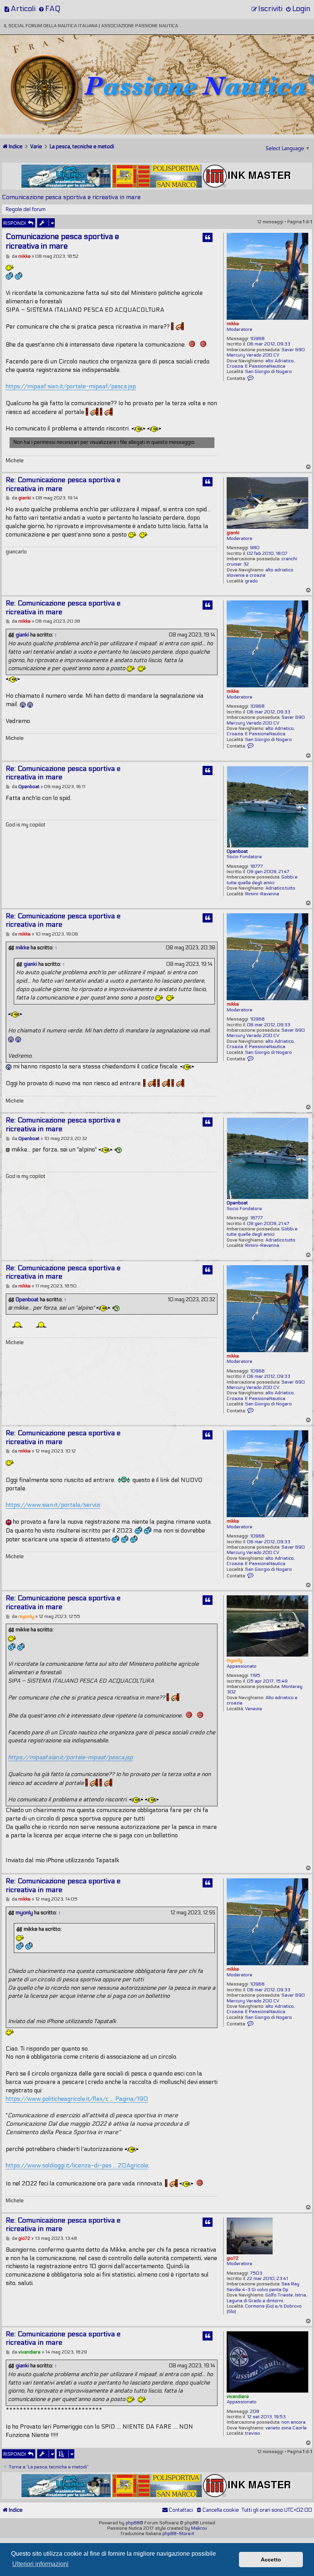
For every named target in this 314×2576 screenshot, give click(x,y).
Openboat (237, 851)
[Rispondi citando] (208, 237)
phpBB (133, 2523)
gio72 (233, 2258)
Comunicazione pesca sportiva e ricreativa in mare (71, 197)
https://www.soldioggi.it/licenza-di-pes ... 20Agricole (77, 2165)
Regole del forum (26, 209)
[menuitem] (20, 9)
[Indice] (53, 60)
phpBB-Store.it (178, 2533)
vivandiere (238, 2396)
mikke (233, 324)
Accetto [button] (271, 2560)
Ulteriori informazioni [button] (40, 2564)
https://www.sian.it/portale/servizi (53, 1505)
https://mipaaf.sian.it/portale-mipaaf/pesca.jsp (71, 386)
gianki (233, 533)
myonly (235, 1660)
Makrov (199, 2528)
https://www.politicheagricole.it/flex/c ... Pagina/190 (77, 2099)
